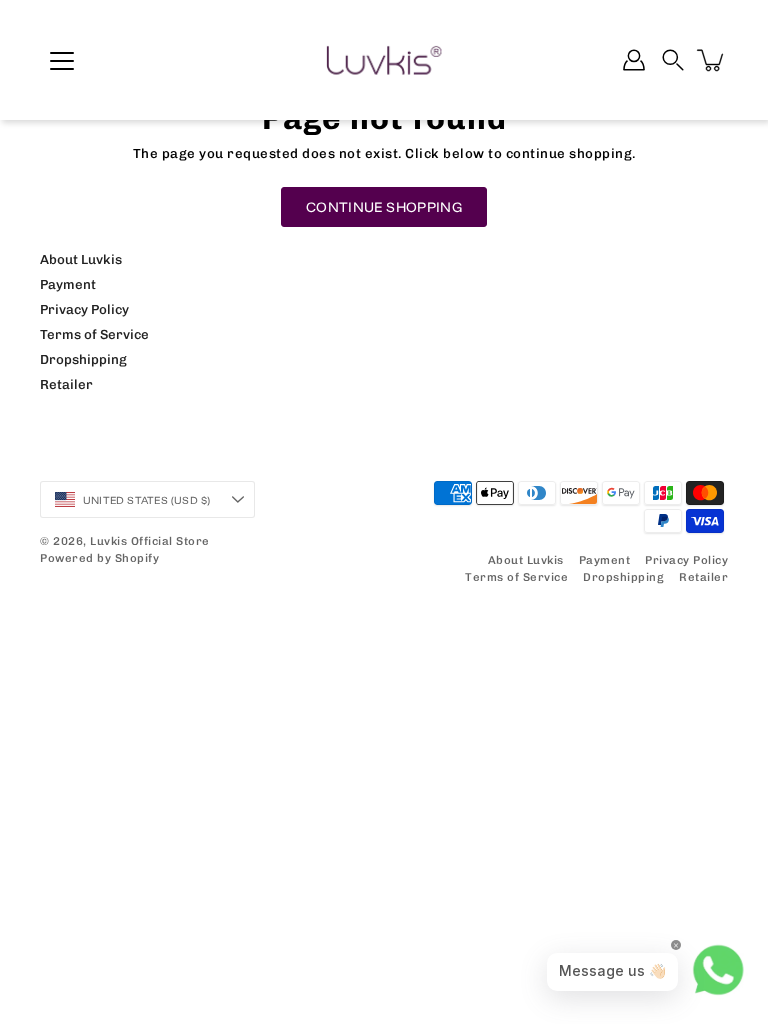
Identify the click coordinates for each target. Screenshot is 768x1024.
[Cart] (712, 60)
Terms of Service (94, 334)
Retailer (66, 384)
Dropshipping (83, 359)
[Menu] (62, 61)
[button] (673, 60)
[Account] (634, 60)
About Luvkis (81, 259)
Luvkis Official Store (150, 541)
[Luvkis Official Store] (384, 60)
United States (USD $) (146, 500)
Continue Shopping (384, 207)
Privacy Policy (84, 309)
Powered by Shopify (99, 558)
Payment (68, 284)
